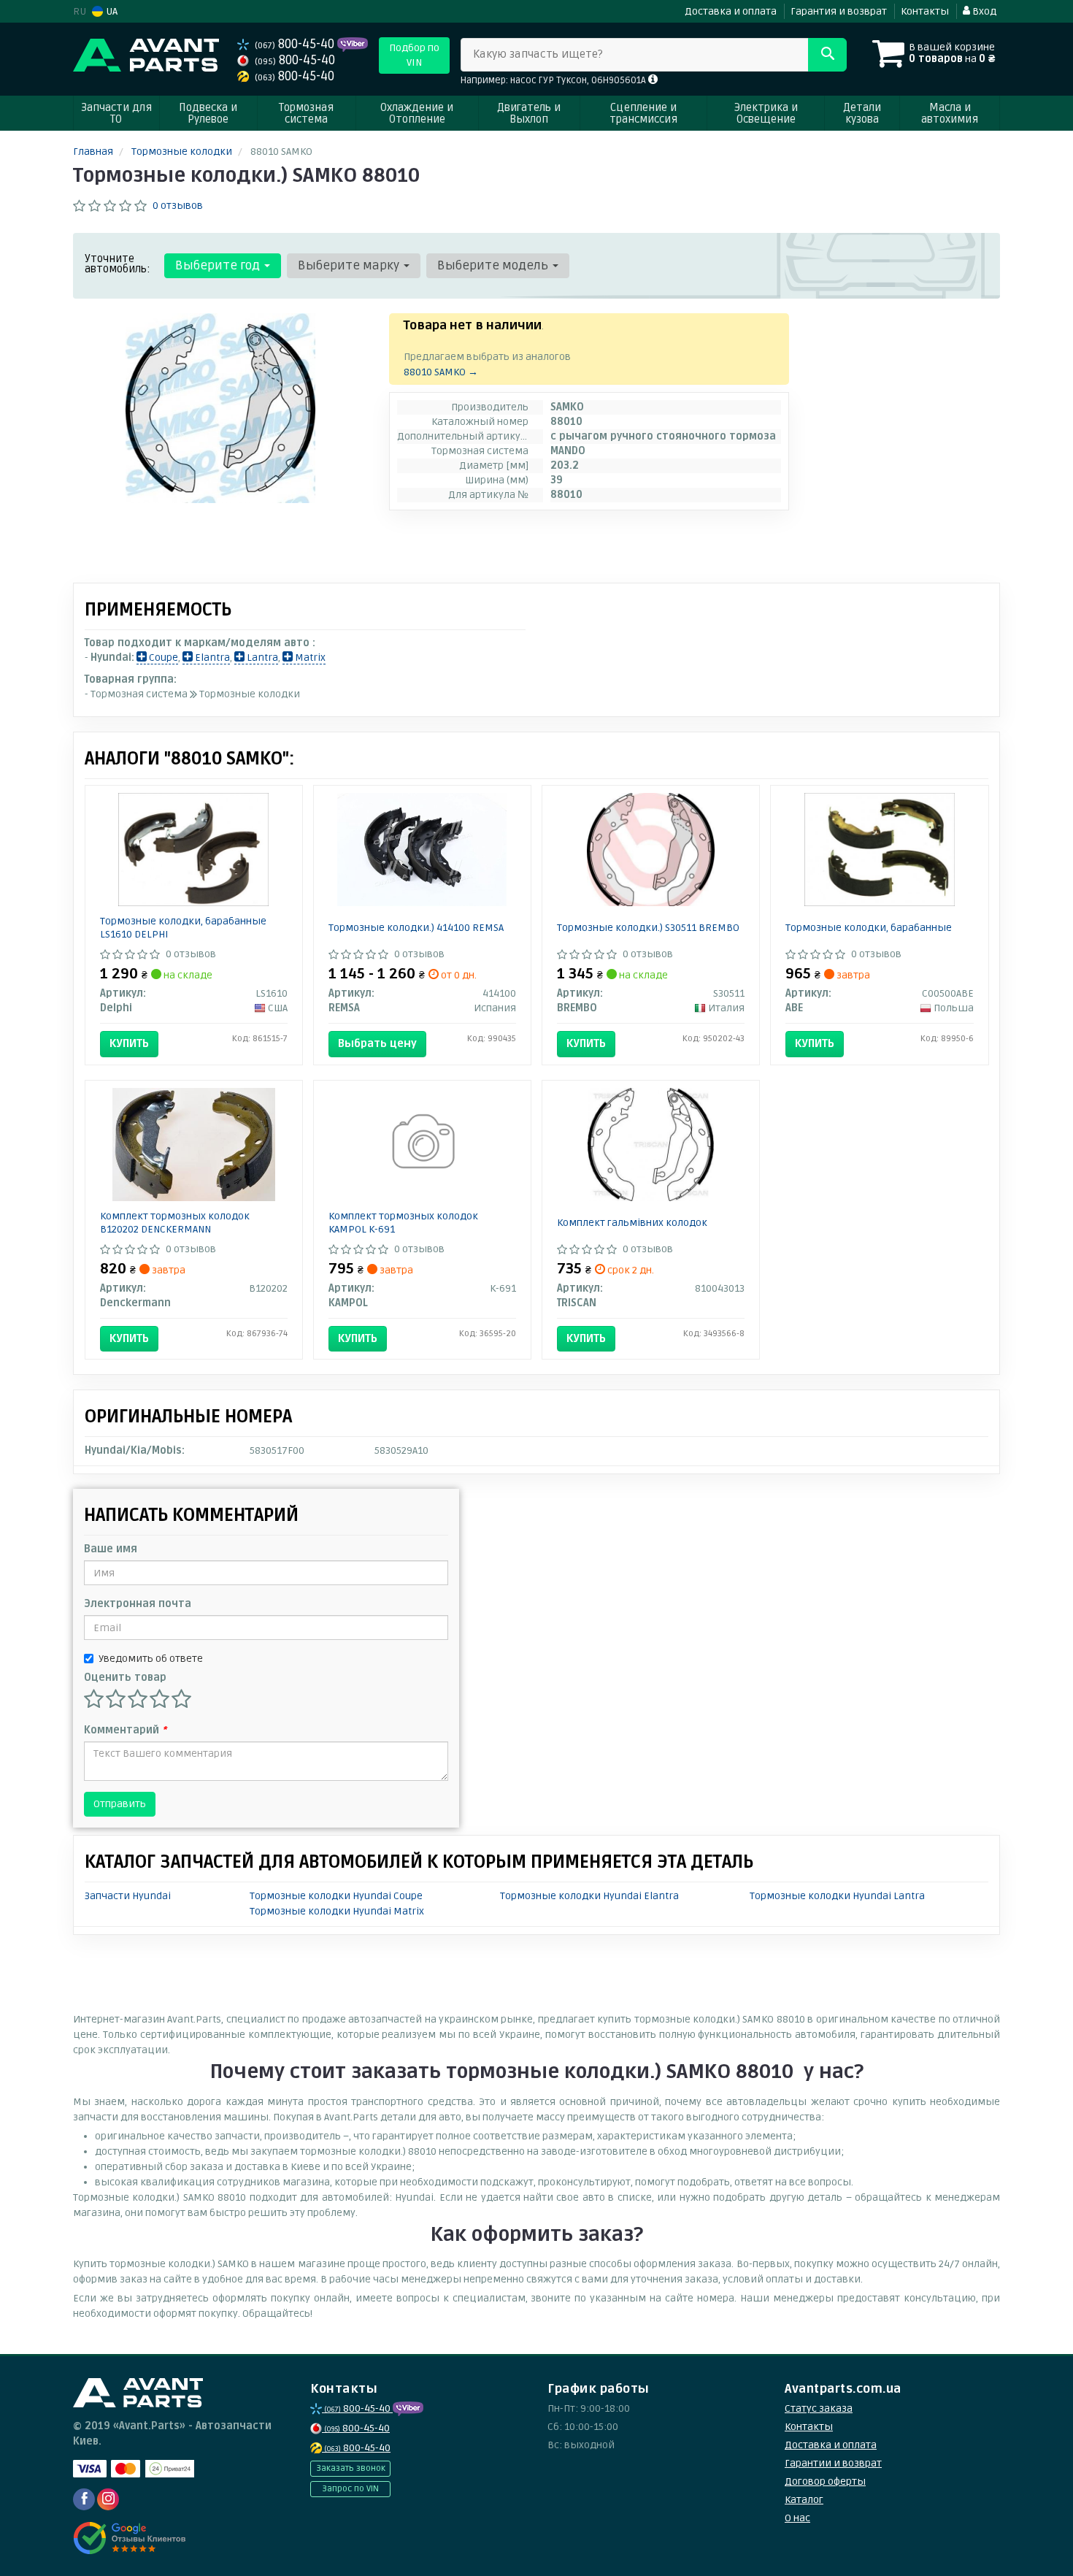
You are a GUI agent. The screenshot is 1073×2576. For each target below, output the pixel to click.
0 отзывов (178, 206)
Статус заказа (819, 2408)
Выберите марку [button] (350, 265)
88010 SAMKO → (441, 372)
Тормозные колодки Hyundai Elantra (589, 1896)
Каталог (804, 2500)
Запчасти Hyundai (128, 1896)
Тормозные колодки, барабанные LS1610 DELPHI (183, 928)
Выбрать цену (377, 1043)
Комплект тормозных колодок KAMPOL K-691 (403, 1223)
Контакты (925, 11)
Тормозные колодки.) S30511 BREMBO (648, 928)
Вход (983, 11)
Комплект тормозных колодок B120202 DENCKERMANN (175, 1223)
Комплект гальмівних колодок (632, 1223)
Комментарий (125, 1730)
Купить (129, 1043)
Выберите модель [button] (494, 265)
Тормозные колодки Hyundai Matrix (337, 1911)
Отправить (120, 1804)
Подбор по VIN (414, 55)
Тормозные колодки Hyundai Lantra (837, 1896)
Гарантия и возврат (839, 11)
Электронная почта (138, 1604)
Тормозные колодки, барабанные (869, 928)
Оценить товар (125, 1678)
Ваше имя (111, 1549)
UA (111, 11)
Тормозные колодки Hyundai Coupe (336, 1896)
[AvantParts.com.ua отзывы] (130, 2538)
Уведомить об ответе (151, 1659)
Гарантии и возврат (833, 2463)
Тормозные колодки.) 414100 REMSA (416, 928)
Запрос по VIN (350, 2489)
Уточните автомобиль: (118, 264)
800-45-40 (296, 44)
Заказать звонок (351, 2468)
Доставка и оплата (731, 11)
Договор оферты (825, 2481)
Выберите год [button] (219, 265)
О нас (797, 2518)
